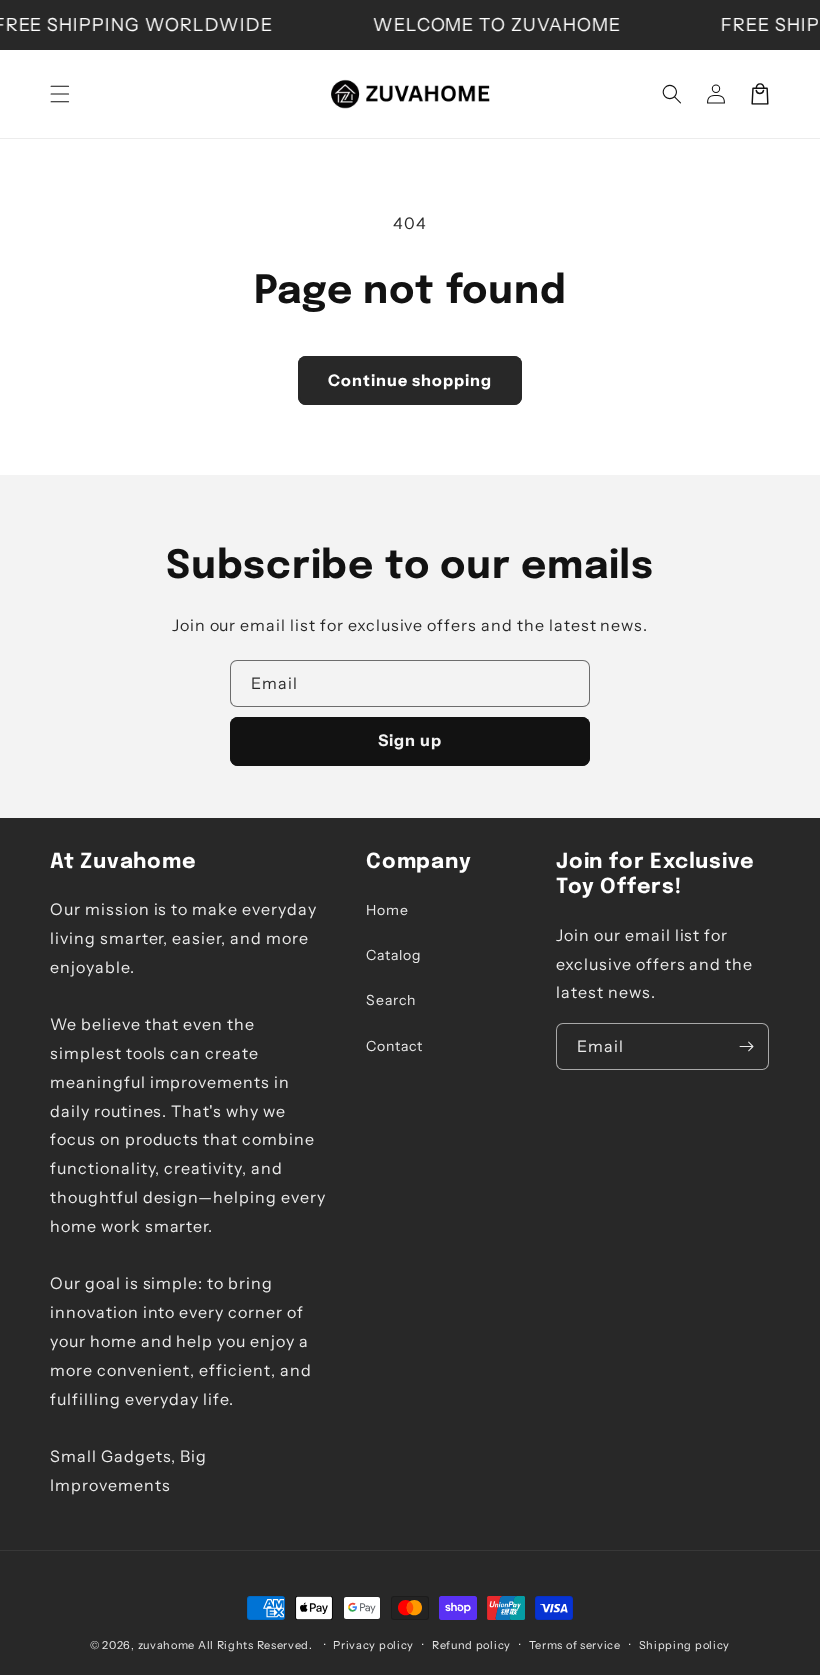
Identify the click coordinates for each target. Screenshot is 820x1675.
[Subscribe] (746, 1046)
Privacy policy (373, 1645)
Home (387, 910)
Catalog (393, 955)
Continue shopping (410, 380)
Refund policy (471, 1645)
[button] (60, 94)
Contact (394, 1046)
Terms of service (575, 1645)
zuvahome (167, 1645)
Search (391, 1000)
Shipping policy (685, 1645)
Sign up (410, 740)
